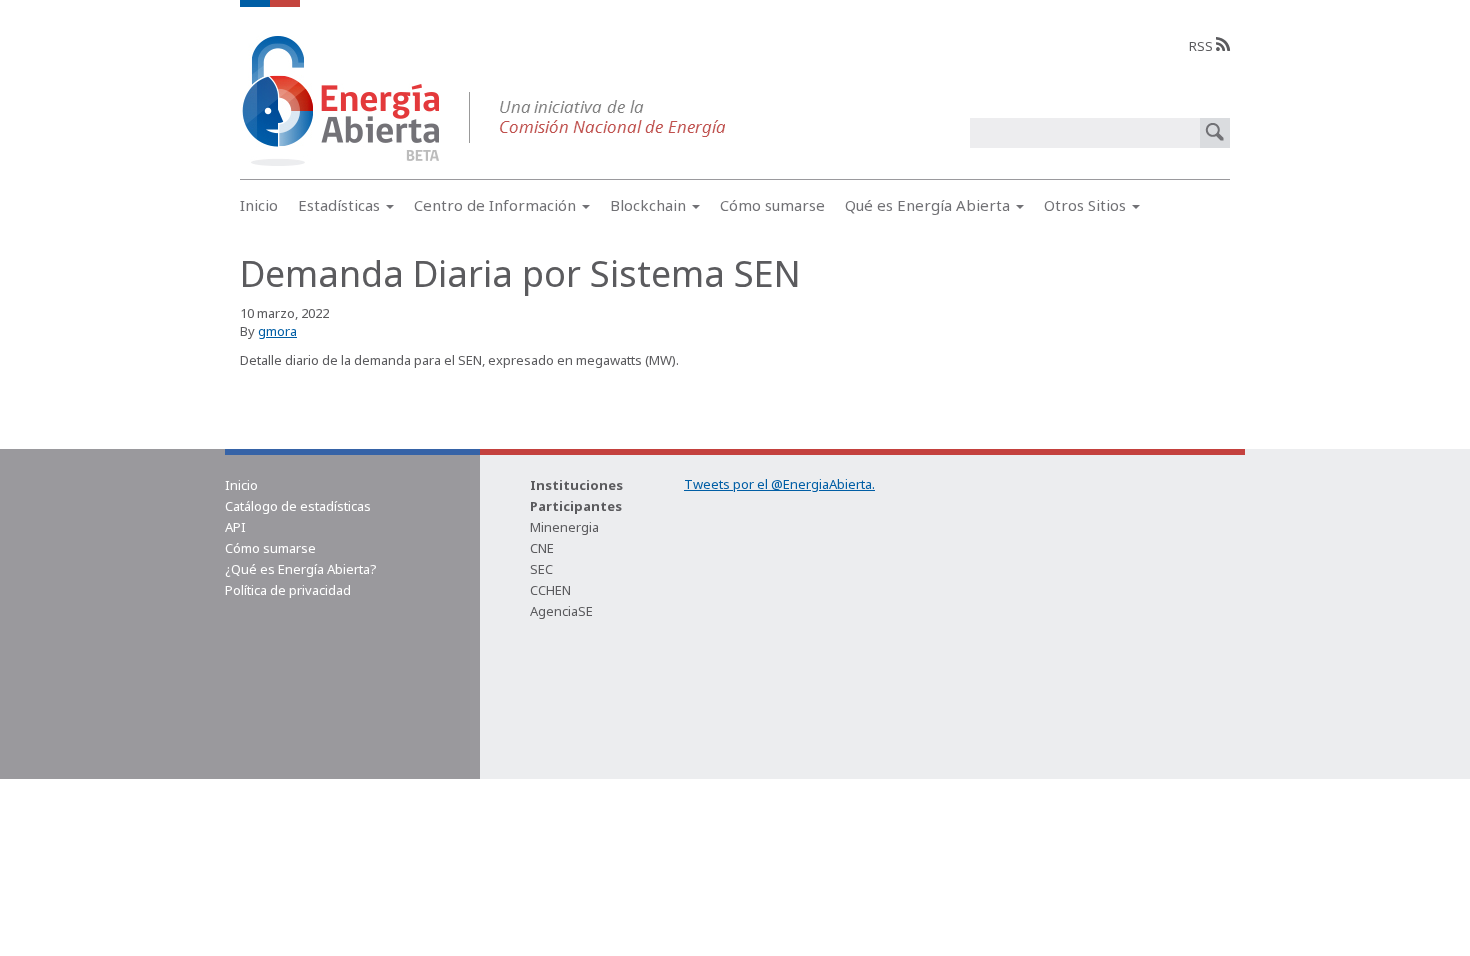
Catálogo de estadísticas (298, 506)
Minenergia (564, 527)
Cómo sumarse (772, 205)
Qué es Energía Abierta (929, 205)
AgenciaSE (561, 611)
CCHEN (550, 590)
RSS (1202, 46)
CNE (542, 548)
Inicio (259, 205)
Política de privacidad (288, 590)
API (235, 527)
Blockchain (650, 205)
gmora (277, 331)
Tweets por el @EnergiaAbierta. (779, 484)
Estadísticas (341, 205)
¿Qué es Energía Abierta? (301, 569)
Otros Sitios (1087, 205)
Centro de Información (497, 205)
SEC (541, 569)
